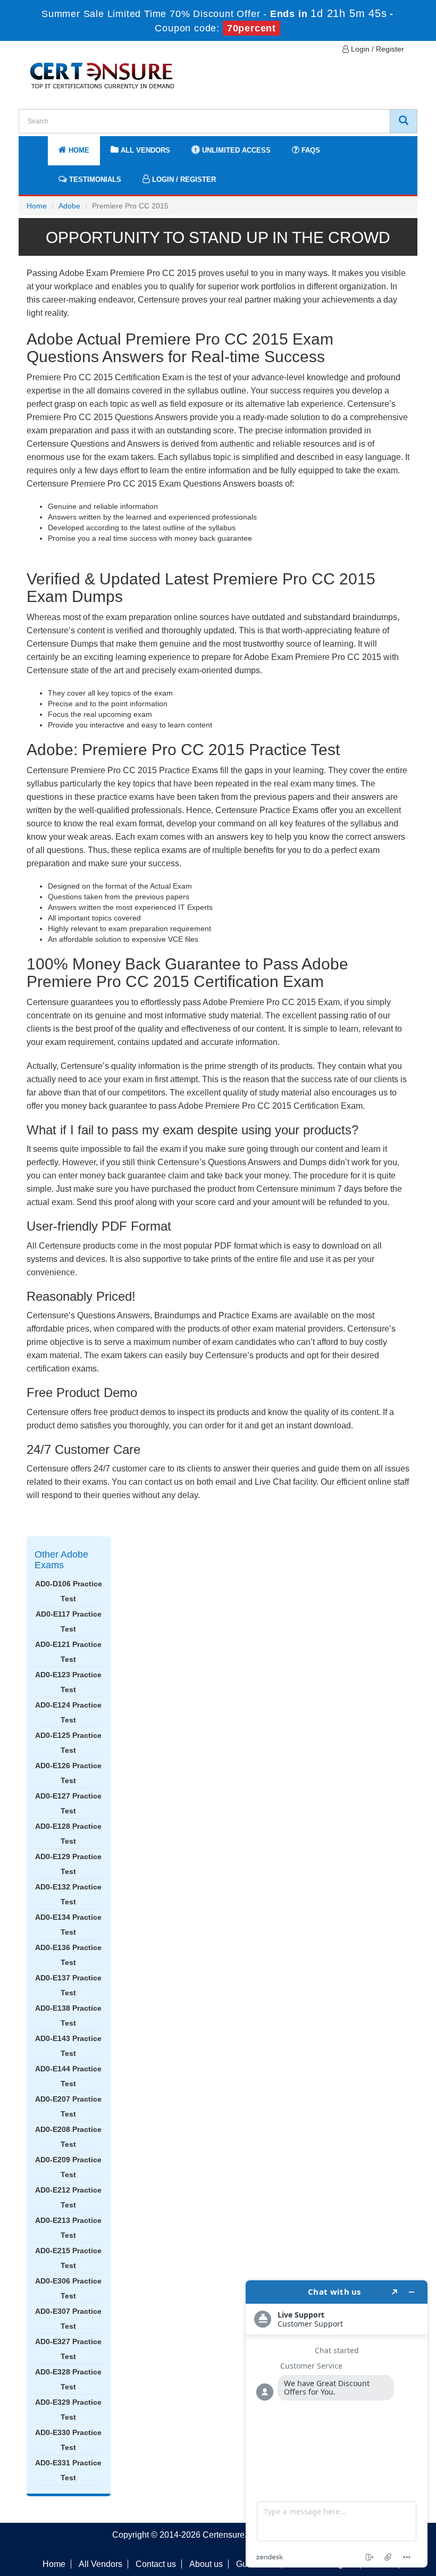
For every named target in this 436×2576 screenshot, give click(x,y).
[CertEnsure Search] (404, 121)
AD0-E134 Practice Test (68, 1925)
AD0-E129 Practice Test (68, 1864)
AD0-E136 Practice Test (68, 1955)
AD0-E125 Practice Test (68, 1743)
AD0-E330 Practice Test (68, 2440)
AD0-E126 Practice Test (68, 1773)
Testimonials (94, 179)
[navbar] (40, 145)
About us (206, 2564)
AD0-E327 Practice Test (68, 2349)
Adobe (69, 206)
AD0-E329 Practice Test (68, 2410)
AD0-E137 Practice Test (68, 1985)
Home (78, 150)
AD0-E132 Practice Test (68, 1894)
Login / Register (376, 49)
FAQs (310, 150)
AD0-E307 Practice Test (68, 2319)
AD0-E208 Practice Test (68, 2137)
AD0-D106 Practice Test (69, 1591)
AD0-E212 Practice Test (68, 2197)
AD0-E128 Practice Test (68, 1834)
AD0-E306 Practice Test (68, 2288)
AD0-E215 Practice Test (68, 2258)
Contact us (156, 2564)
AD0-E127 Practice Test (68, 1803)
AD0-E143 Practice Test (68, 2046)
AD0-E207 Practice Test (68, 2106)
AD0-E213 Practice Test (68, 2228)
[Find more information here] (337, 2424)
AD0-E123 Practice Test (68, 1682)
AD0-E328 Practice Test (68, 2379)
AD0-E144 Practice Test (68, 2076)
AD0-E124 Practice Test (68, 1712)
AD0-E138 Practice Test (68, 2015)
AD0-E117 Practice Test (69, 1621)
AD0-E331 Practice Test (68, 2470)
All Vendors (144, 150)
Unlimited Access (235, 150)
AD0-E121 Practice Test (68, 1652)
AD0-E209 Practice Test (68, 2167)
